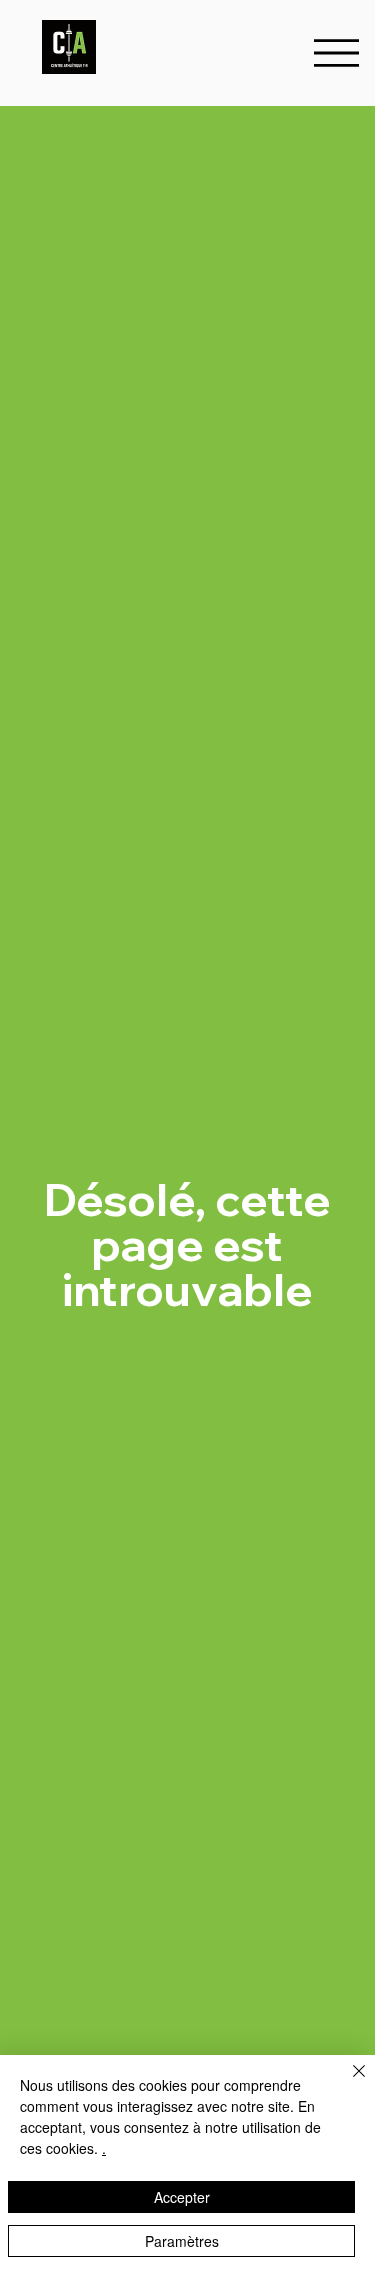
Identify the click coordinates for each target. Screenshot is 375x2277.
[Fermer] (347, 2083)
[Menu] (336, 53)
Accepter (182, 2197)
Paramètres (182, 2241)
